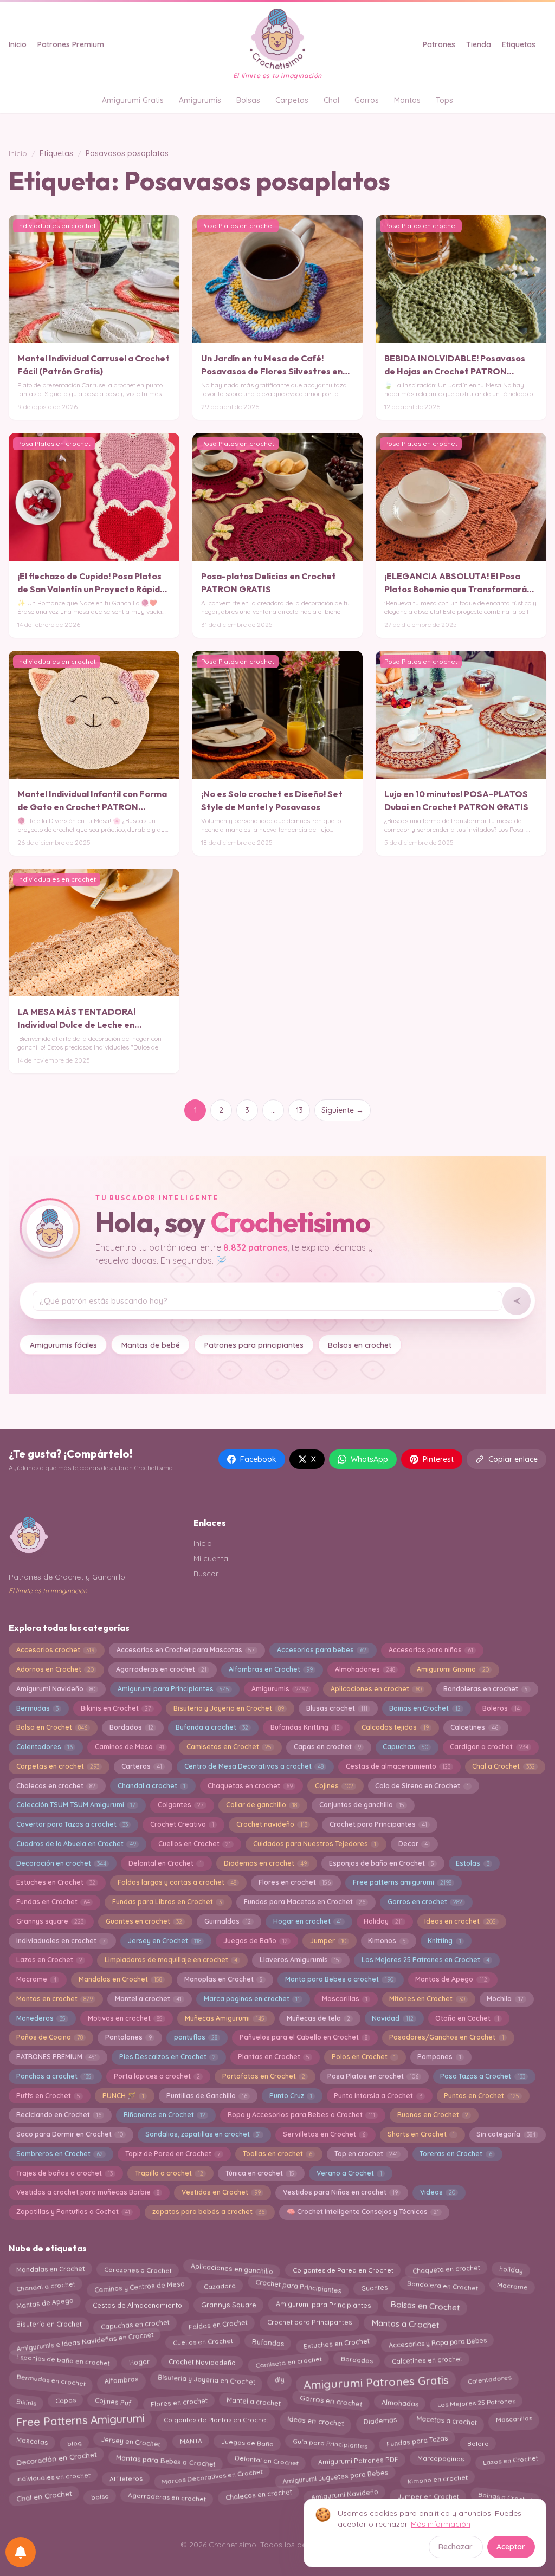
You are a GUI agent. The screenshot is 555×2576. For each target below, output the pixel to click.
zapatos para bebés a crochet (208, 2212)
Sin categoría (506, 2134)
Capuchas (405, 1747)
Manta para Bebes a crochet (339, 1979)
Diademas (380, 2418)
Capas (65, 2402)
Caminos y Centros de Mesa (139, 2285)
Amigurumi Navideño (56, 1689)
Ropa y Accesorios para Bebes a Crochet (301, 2115)
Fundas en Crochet (53, 1902)
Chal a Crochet (503, 1766)
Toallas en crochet (277, 2154)
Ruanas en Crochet (433, 2115)
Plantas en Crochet (274, 2057)
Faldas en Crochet (218, 2322)
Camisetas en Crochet (229, 1747)
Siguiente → (343, 1110)
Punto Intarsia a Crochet (378, 2096)
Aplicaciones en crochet (376, 1689)
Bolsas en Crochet (425, 2303)
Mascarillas (345, 1999)
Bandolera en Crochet (442, 2287)
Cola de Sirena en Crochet (422, 1786)
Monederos (41, 2018)
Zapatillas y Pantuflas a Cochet (73, 2212)
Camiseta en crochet (288, 2360)
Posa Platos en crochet (373, 2076)
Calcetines (474, 1727)
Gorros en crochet (425, 1902)
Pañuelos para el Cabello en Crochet (304, 2037)
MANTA (191, 2443)
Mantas (407, 100)
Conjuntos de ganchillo (362, 1805)
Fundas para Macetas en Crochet (305, 1902)
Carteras (142, 1766)
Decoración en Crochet (56, 2461)
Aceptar (511, 2547)
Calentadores (44, 1747)
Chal (331, 100)
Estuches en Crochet (56, 1882)
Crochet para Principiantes (298, 2287)
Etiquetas (519, 44)
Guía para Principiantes (330, 2441)
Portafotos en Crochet (264, 2076)
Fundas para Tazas (417, 2442)
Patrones (439, 44)
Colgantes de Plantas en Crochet (216, 2420)
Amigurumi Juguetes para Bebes (335, 2478)
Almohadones (365, 1669)
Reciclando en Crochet (59, 2115)
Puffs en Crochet (48, 2096)
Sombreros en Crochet (60, 2154)
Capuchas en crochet (135, 2323)
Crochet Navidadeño (202, 2360)
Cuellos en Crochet (195, 1844)
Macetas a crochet (446, 2418)
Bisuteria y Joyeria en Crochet (229, 1708)
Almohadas (400, 2401)
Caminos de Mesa (130, 1747)
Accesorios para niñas (431, 1650)
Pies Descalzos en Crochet (167, 2057)
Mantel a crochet (148, 1999)
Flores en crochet (295, 1882)
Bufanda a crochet (212, 1727)
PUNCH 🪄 (123, 2096)
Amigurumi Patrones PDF (358, 2458)
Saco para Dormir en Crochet (70, 2134)
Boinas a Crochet (505, 2494)
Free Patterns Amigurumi (80, 2423)
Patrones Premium (71, 44)
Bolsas (248, 100)
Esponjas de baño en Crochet (382, 1863)
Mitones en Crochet (427, 1999)
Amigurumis (200, 100)
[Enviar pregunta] (517, 1301)
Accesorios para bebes (322, 1650)
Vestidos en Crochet (221, 2192)
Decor (413, 1844)
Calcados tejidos (395, 1727)
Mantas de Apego (451, 1979)
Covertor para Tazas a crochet (72, 1824)
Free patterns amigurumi (402, 1882)
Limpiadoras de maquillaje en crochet (171, 1960)
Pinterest (438, 1459)
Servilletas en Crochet (324, 2134)
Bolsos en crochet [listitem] (360, 1345)
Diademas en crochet (265, 1863)
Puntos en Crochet (481, 2096)
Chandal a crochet (151, 1786)
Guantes (374, 2286)
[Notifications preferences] (21, 2552)
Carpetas (292, 100)
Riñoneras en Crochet (164, 2115)
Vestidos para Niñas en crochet (340, 2192)
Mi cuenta (211, 1558)
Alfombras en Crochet (271, 1669)
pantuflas (196, 2037)
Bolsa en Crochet (52, 1727)
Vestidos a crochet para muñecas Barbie (88, 2192)
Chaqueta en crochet (446, 2267)
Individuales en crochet (53, 2478)
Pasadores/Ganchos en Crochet (446, 2037)
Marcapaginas (440, 2461)
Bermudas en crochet (51, 2378)
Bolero (478, 2441)
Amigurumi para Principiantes (173, 1689)
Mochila (505, 1999)
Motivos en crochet (125, 2018)
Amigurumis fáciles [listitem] (63, 1345)
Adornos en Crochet (55, 1669)
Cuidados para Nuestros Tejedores (315, 1844)
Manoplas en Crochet (224, 1979)
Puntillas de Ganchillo (207, 2096)
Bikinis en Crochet (116, 1708)
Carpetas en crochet (58, 1766)
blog (74, 2441)
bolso (100, 2494)
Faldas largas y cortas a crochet (177, 1882)
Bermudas (37, 1708)
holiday (511, 2268)
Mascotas (32, 2443)
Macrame (36, 1979)
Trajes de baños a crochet (64, 2173)
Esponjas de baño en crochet (63, 2361)
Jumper (328, 1941)
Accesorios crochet (55, 1650)
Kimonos (387, 1941)
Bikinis (26, 2400)
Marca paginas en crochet (252, 1999)
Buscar (206, 1574)
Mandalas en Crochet (120, 1979)
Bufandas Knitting (305, 1727)
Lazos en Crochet (49, 1960)
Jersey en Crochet (164, 1941)
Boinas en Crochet (425, 1708)
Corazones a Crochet (138, 2267)
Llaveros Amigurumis (299, 1960)
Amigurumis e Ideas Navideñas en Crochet (85, 2344)
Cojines (334, 1786)
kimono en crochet (437, 2477)
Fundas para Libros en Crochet (167, 1902)
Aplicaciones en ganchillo (232, 2268)
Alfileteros (126, 2478)
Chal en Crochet (44, 2496)
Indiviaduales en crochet (61, 1941)
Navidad (392, 2018)
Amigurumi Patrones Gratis (376, 2380)
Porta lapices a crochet (157, 2076)
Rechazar (456, 2547)
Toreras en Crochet (456, 2154)
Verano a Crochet (349, 2173)
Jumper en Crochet (428, 2496)
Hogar (139, 2360)
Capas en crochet (327, 1747)
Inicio (18, 44)
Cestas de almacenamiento (398, 1766)
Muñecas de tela (318, 2018)
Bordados (131, 1727)
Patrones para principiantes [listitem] (254, 1345)
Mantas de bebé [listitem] (151, 1345)
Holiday (383, 1921)
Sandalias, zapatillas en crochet (203, 2134)
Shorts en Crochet (421, 2134)
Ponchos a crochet (54, 2076)
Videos (438, 2192)
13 (299, 1110)
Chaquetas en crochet (250, 1786)
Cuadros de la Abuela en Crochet (76, 1844)
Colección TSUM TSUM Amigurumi (76, 1805)
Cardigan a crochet (489, 1747)
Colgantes (181, 1805)
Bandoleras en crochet (485, 1689)
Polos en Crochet (364, 2057)
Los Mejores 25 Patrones (477, 2400)
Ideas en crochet (460, 1921)
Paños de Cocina (50, 2037)
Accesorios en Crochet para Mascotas (186, 1650)
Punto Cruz (291, 2096)
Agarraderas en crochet (161, 1669)
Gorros (367, 100)
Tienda (479, 44)
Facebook (258, 1459)
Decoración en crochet (61, 1863)
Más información (441, 2524)
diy (279, 2378)
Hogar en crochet (308, 1921)
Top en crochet (366, 2154)
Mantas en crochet (54, 1999)
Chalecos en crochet (56, 1786)
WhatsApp (369, 1459)
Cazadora (220, 2286)
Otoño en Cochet (467, 2018)
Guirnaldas (228, 1921)
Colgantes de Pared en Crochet (343, 2267)
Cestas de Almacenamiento (137, 2303)
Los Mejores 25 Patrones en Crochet (425, 1960)
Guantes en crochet (144, 1921)
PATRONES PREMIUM (57, 2057)
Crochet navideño (272, 1824)
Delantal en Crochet (165, 1863)
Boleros (501, 1708)
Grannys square (50, 1921)
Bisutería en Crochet (49, 2322)
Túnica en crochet (260, 2173)
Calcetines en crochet (427, 2361)
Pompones (439, 2057)
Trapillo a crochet (169, 2173)
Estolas (472, 1863)
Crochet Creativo (182, 1824)
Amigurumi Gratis (133, 100)
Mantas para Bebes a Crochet (166, 2459)
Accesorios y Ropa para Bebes (437, 2342)
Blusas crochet (337, 1708)
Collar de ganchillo (262, 1805)
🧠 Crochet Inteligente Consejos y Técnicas (363, 2212)
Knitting (444, 1941)
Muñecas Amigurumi (225, 2018)
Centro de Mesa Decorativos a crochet (254, 1766)
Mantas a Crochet (405, 2324)
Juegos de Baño (256, 1941)
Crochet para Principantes (378, 1824)
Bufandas (268, 2344)
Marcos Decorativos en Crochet (212, 2479)
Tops (444, 100)
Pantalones (128, 2037)
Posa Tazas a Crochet (482, 2076)
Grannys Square (229, 2303)
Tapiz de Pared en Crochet (173, 2154)
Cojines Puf (113, 2401)
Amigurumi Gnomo (453, 1669)
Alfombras (121, 2377)
